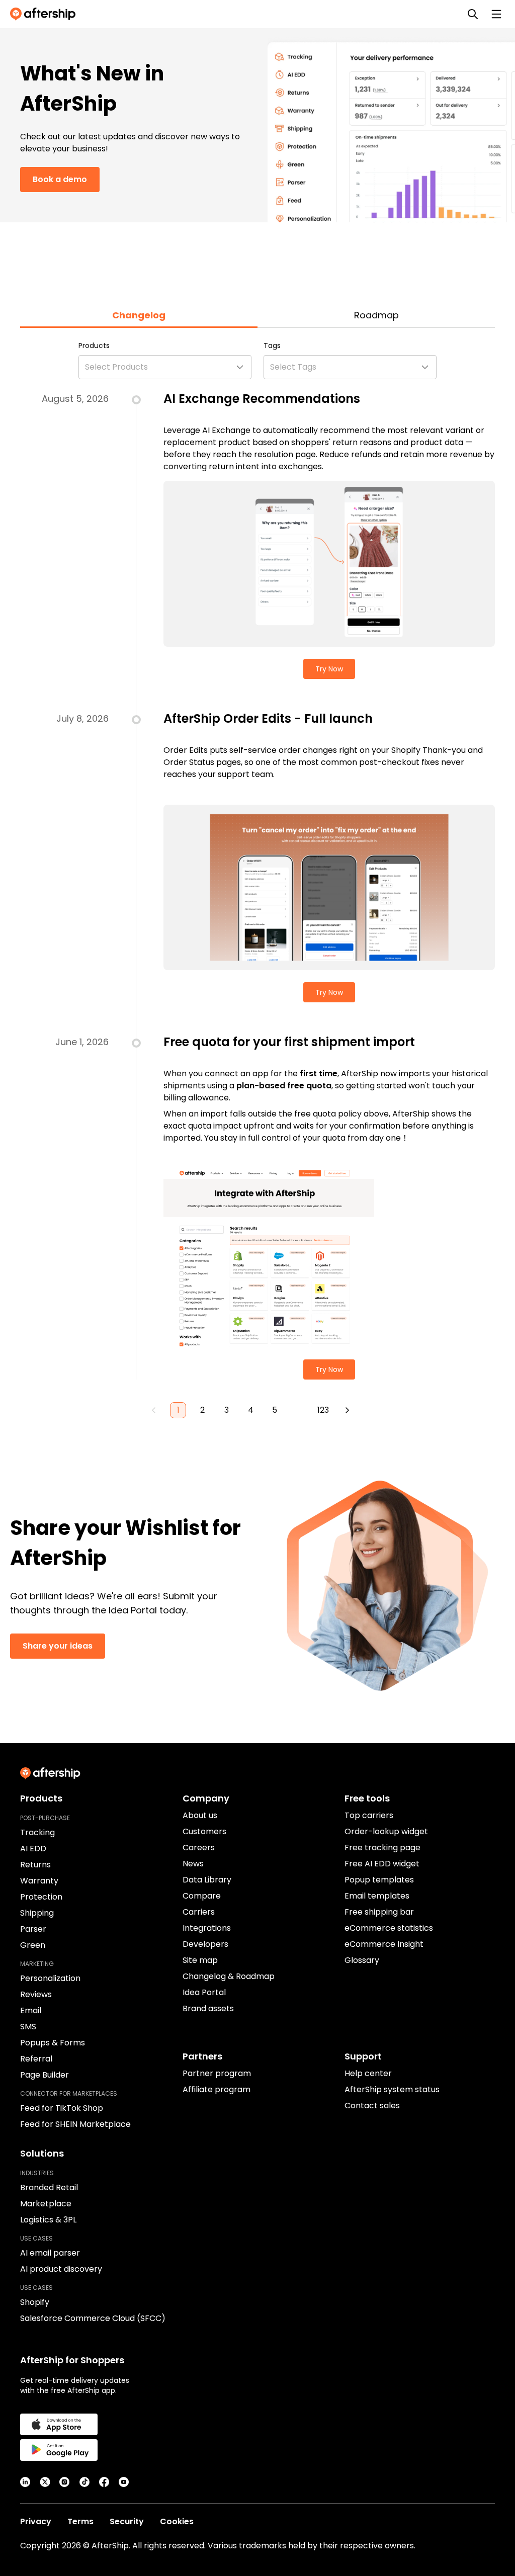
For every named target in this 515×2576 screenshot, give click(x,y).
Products (94, 346)
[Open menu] (496, 14)
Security (127, 2521)
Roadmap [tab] (376, 315)
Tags (272, 346)
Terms (80, 2521)
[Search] (473, 14)
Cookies (177, 2521)
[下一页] (347, 1410)
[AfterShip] (45, 14)
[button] (165, 367)
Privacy (36, 2521)
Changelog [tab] (139, 315)
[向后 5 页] (299, 1410)
